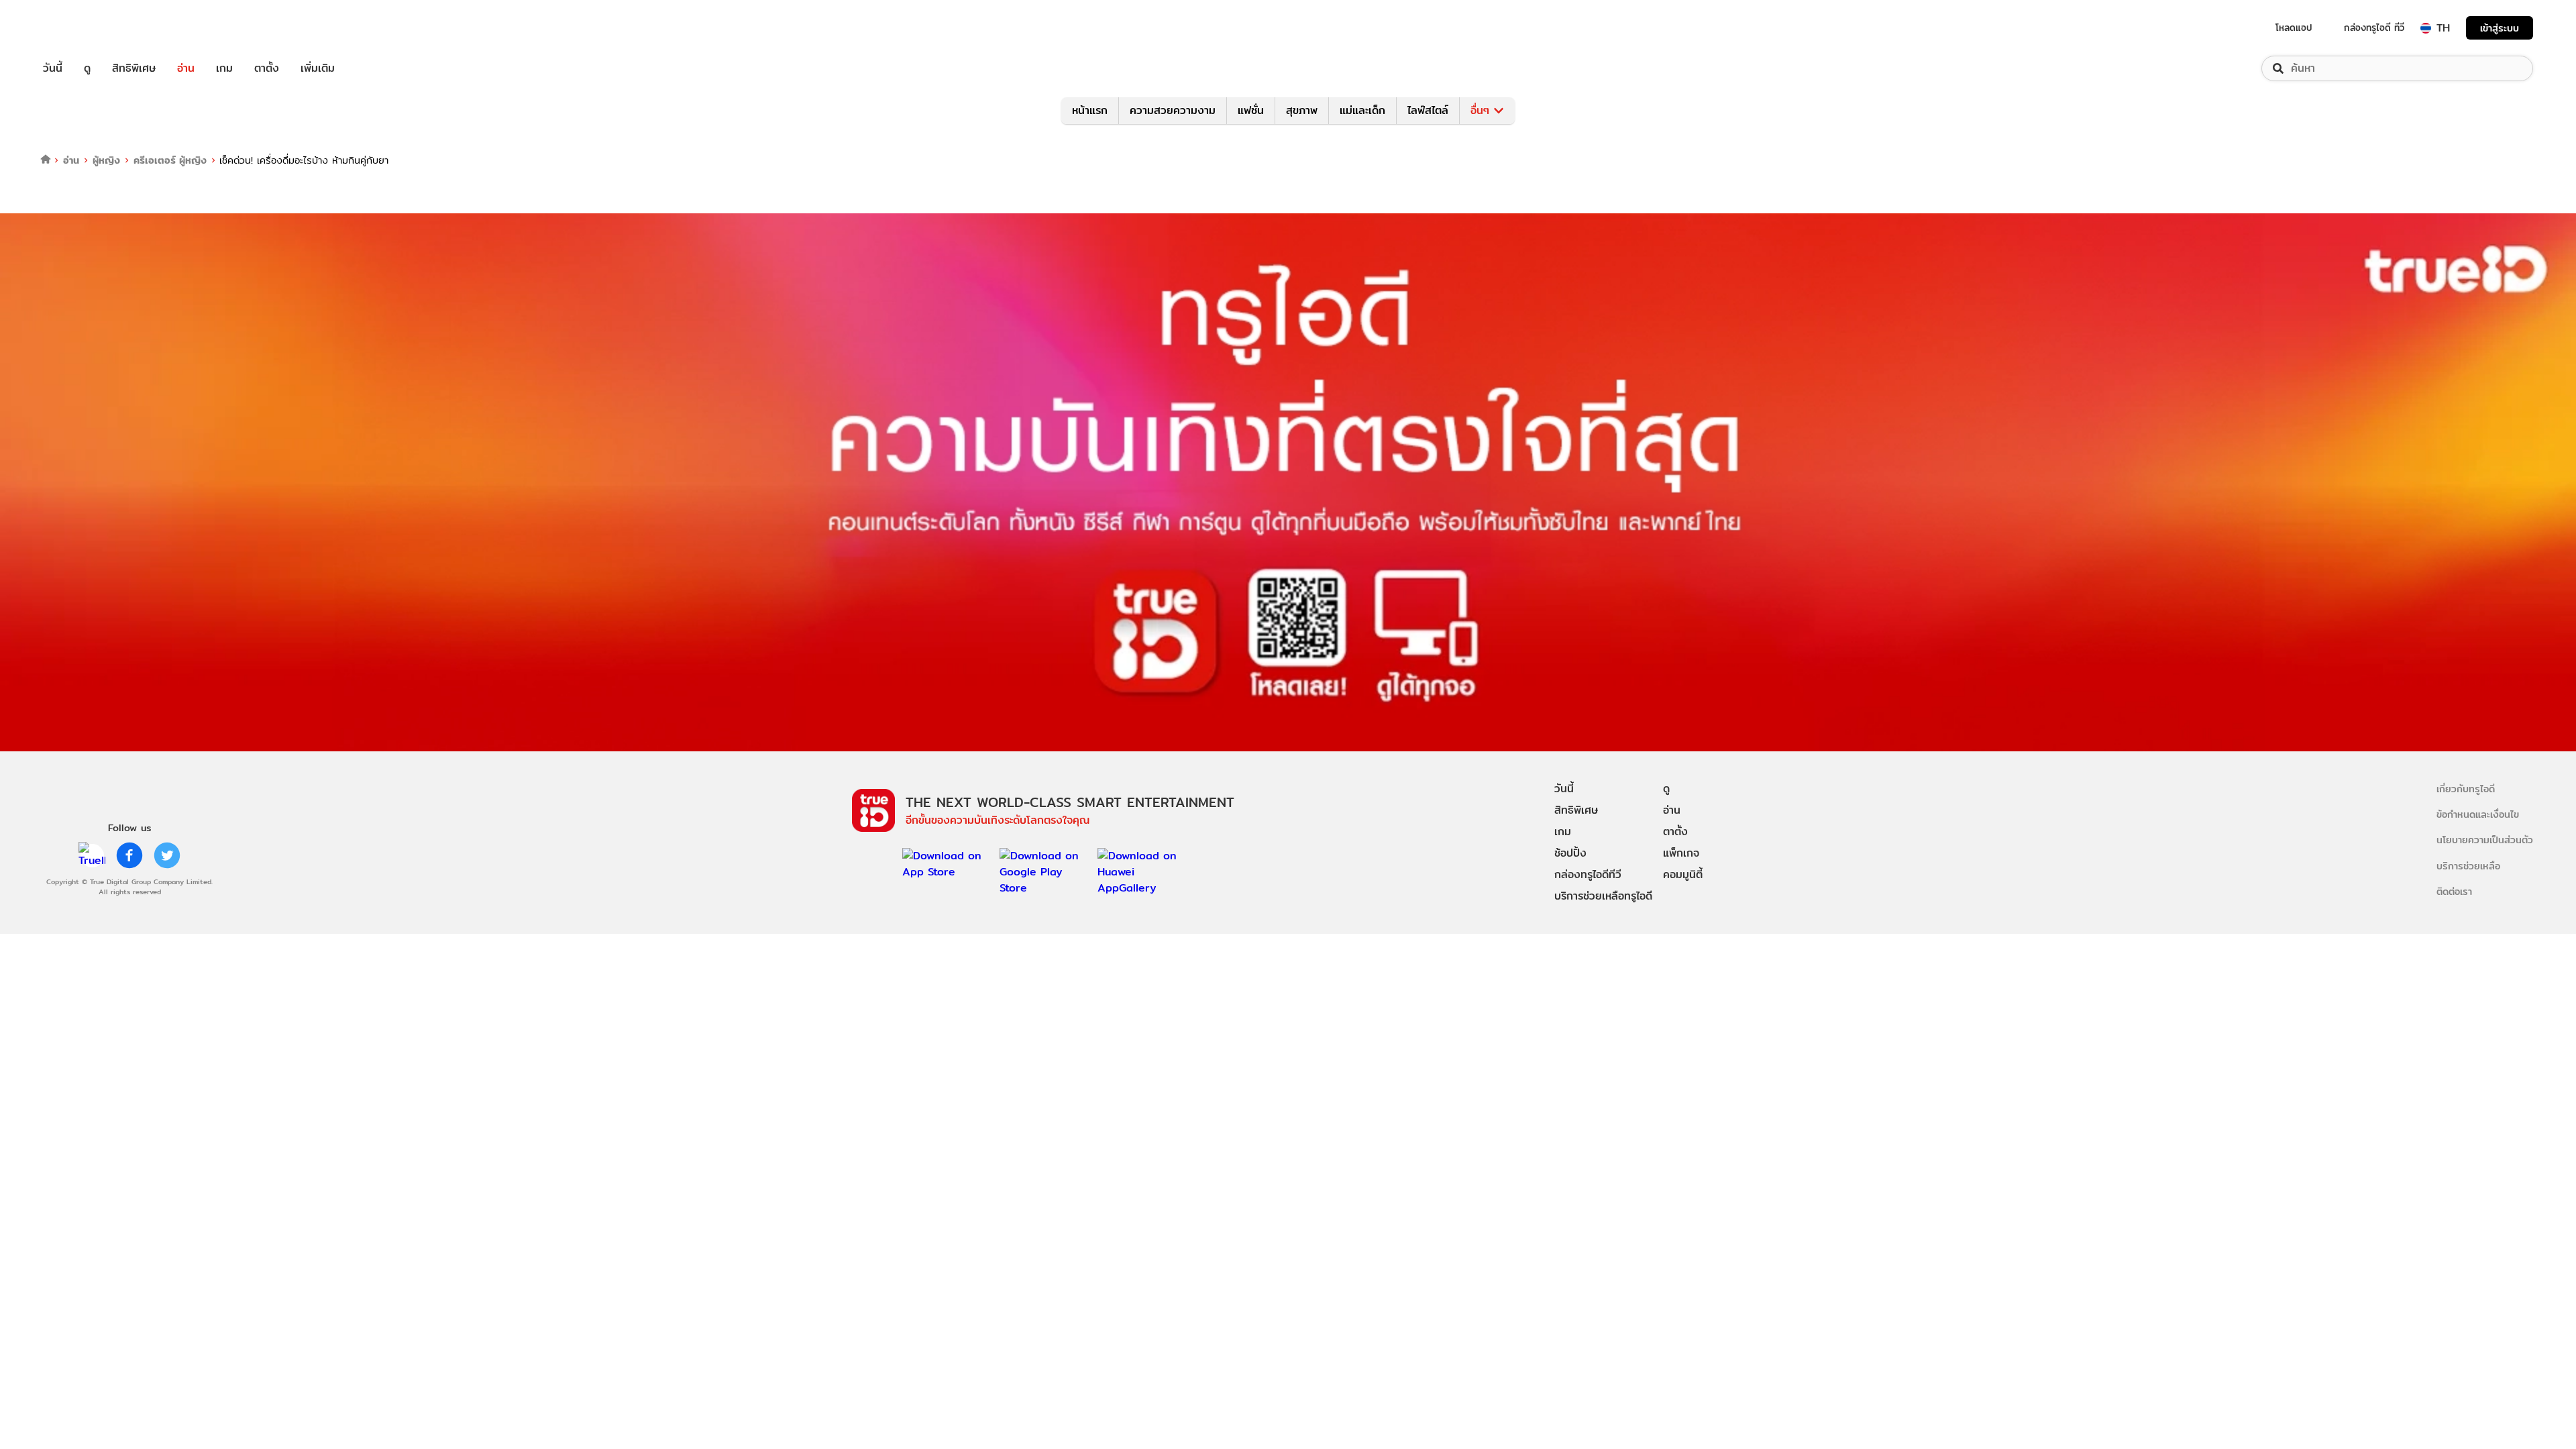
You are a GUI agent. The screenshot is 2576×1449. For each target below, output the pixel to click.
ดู (87, 68)
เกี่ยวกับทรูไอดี (2466, 789)
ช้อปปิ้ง (1570, 853)
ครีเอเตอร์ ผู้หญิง (170, 160)
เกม (224, 68)
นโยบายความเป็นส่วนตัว (2485, 840)
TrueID (83, 28)
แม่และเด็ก (1362, 110)
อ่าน (186, 68)
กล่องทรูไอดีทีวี (1588, 874)
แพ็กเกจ (1681, 853)
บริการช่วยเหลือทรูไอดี (1603, 896)
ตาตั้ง (267, 68)
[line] (92, 855)
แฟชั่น (1251, 110)
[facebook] (129, 855)
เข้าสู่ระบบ (2500, 28)
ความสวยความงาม (1173, 110)
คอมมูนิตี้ (1683, 874)
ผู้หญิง (106, 160)
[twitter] (167, 855)
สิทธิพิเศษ (134, 68)
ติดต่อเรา (2454, 891)
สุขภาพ (1302, 110)
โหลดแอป (2294, 28)
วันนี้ (53, 68)
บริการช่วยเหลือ (2468, 866)
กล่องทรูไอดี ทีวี (2374, 28)
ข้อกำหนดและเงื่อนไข (2478, 814)
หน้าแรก (1090, 110)
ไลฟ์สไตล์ (1428, 110)
